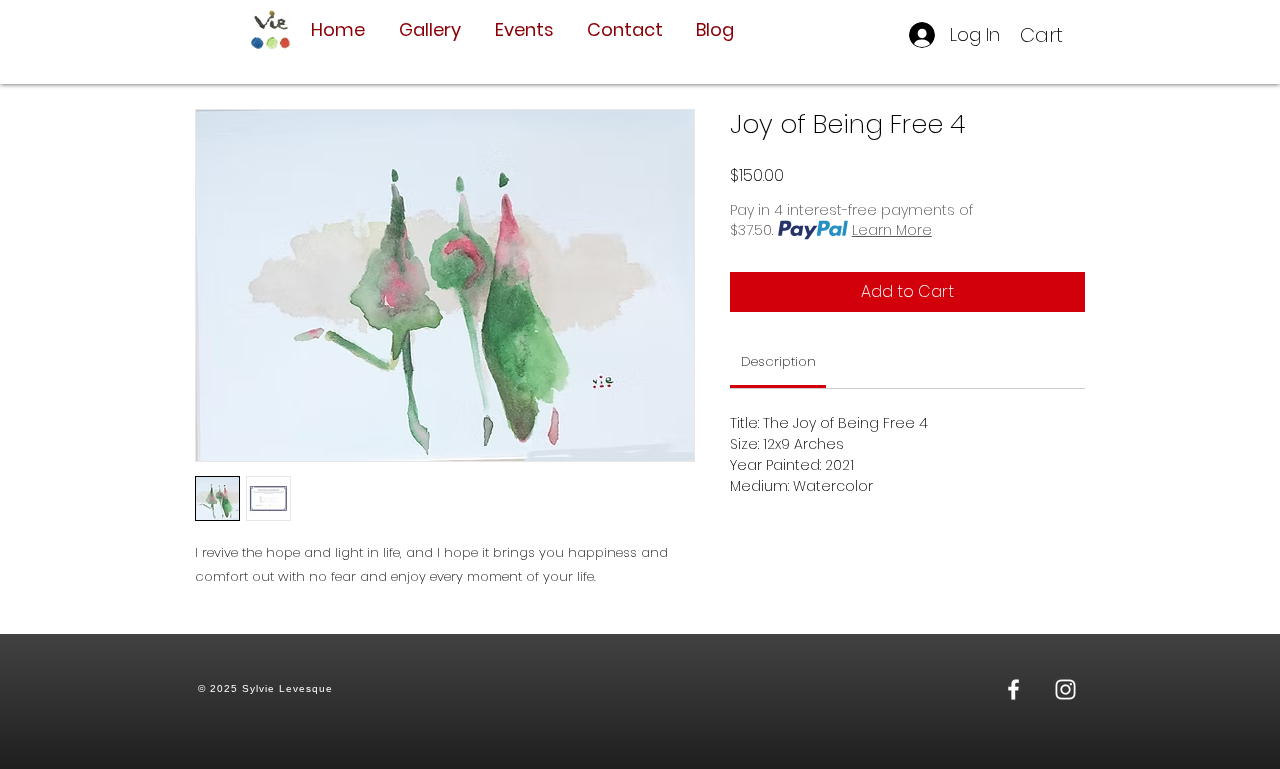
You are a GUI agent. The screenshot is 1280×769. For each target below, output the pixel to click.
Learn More (892, 230)
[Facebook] (1013, 689)
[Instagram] (1065, 689)
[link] (778, 361)
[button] (1055, 35)
